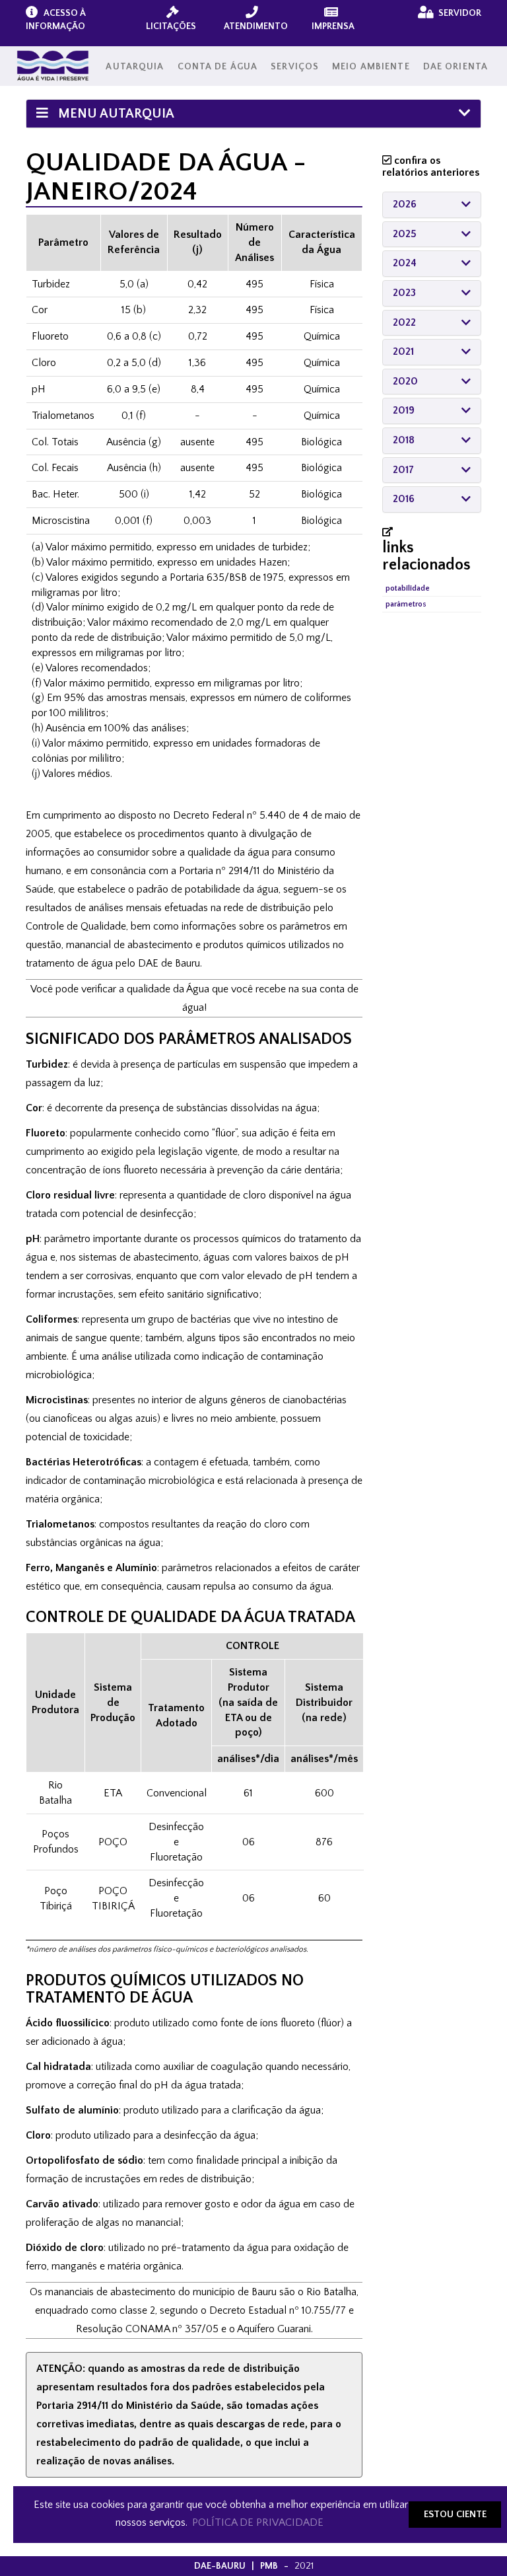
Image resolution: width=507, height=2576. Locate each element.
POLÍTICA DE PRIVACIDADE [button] (258, 2522)
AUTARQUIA (135, 67)
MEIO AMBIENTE (371, 67)
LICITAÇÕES (171, 26)
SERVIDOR (459, 13)
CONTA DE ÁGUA (218, 67)
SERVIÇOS (295, 67)
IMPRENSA (333, 26)
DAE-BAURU (220, 2566)
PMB (269, 2566)
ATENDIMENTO (256, 26)
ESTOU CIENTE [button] (455, 2515)
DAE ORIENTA (456, 67)
